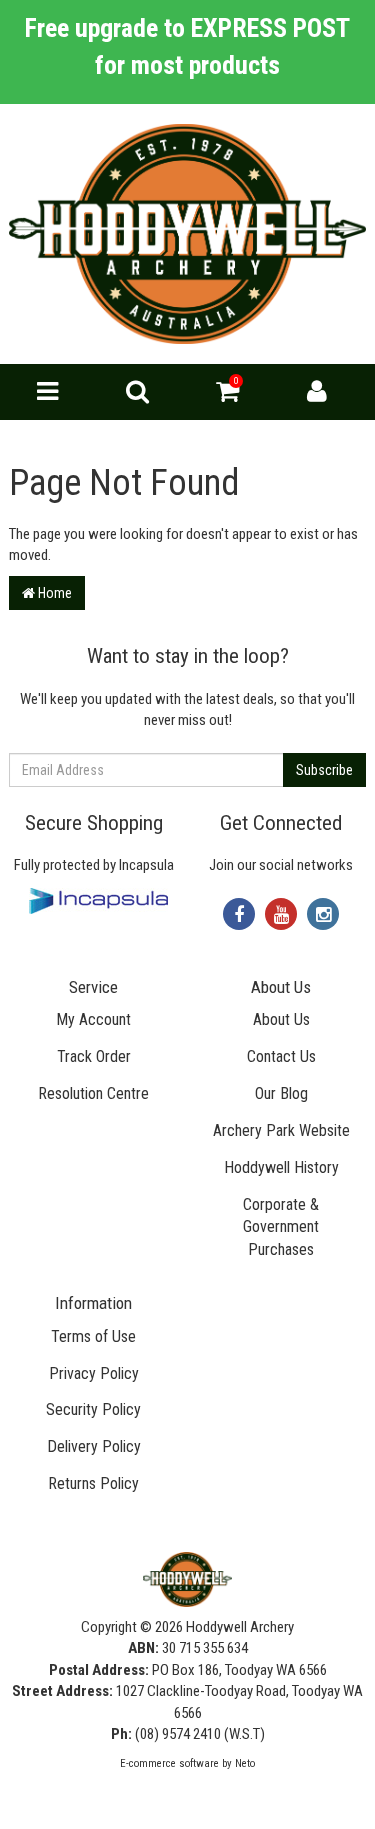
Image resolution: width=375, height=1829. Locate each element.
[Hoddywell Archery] (187, 233)
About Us (281, 1019)
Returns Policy (93, 1483)
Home (53, 593)
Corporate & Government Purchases (281, 1227)
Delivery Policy (94, 1446)
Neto (245, 1763)
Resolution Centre (93, 1093)
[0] (227, 396)
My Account (93, 1019)
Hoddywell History (281, 1167)
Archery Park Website (281, 1130)
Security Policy (93, 1409)
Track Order (94, 1056)
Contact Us (281, 1056)
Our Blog (281, 1093)
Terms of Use (93, 1336)
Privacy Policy (94, 1373)
